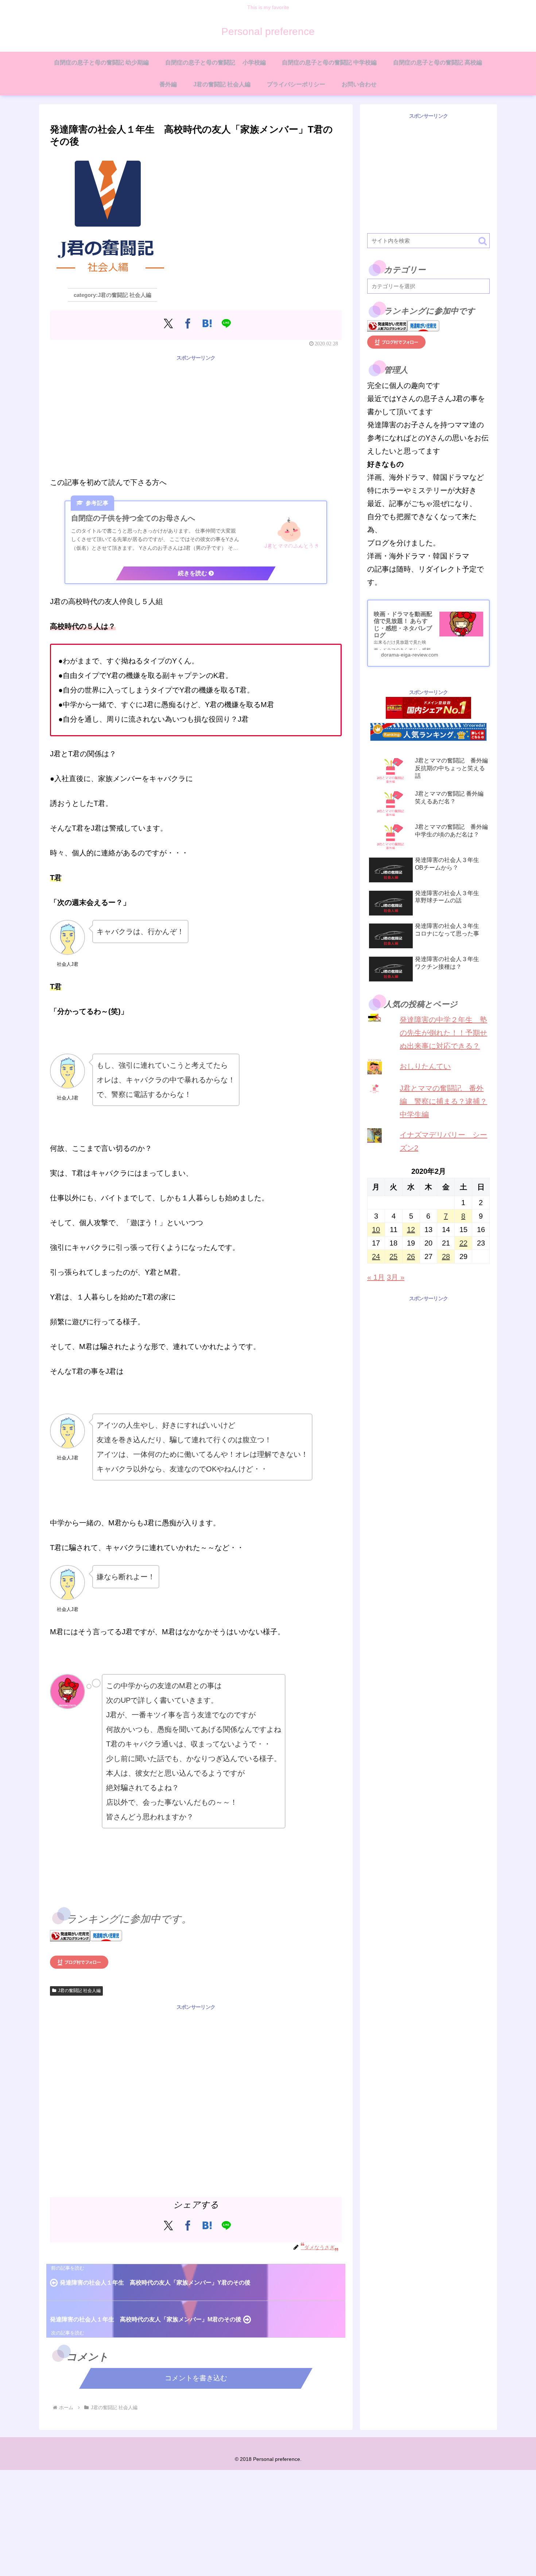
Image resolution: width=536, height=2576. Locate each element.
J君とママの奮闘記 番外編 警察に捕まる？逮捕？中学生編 (443, 1101)
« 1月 (376, 1277)
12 (411, 1230)
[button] (483, 241)
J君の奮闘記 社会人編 (79, 1991)
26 (411, 1256)
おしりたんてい (425, 1066)
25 (393, 1256)
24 (376, 1256)
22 (463, 1243)
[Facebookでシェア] (188, 323)
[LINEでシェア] (226, 323)
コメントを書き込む (196, 2378)
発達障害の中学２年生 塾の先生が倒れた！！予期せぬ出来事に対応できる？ (443, 1033)
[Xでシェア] (168, 323)
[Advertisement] (196, 414)
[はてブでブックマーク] (207, 323)
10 (376, 1230)
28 (446, 1256)
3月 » (396, 1277)
